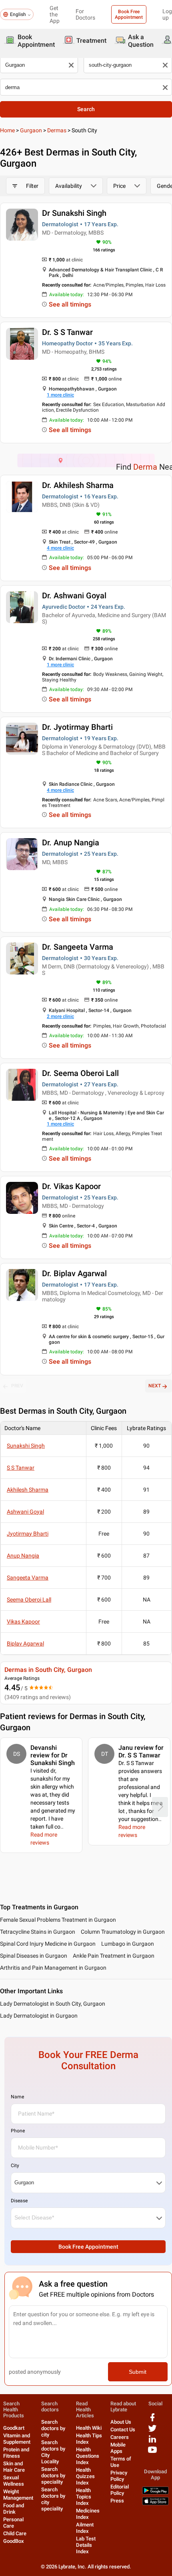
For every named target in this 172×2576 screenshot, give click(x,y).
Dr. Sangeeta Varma (78, 947)
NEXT (155, 1386)
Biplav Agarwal (25, 1644)
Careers (120, 2437)
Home (7, 130)
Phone (18, 2131)
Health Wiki (89, 2428)
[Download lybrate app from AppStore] (155, 2503)
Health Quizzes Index (85, 2476)
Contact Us (123, 2430)
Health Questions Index (88, 2456)
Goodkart (14, 2428)
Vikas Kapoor (23, 1622)
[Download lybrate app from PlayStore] (155, 2493)
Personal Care (13, 2523)
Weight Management (18, 2495)
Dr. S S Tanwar (67, 332)
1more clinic (60, 395)
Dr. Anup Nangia (71, 843)
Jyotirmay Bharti (28, 1534)
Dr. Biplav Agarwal (74, 1273)
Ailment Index (85, 2528)
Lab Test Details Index (86, 2545)
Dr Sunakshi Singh (74, 213)
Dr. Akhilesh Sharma (78, 485)
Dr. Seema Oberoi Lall (80, 1073)
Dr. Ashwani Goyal (74, 596)
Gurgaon (31, 130)
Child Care (15, 2533)
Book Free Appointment (129, 14)
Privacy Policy (119, 2476)
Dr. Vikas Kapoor (71, 1186)
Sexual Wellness (14, 2481)
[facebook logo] (152, 2420)
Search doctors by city (53, 2428)
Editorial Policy (120, 2490)
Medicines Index (88, 2514)
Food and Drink (14, 2509)
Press (117, 2501)
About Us (121, 2422)
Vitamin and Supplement (17, 2439)
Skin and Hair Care (14, 2467)
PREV (17, 1386)
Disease (19, 2201)
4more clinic (60, 548)
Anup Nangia (23, 1556)
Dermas (57, 130)
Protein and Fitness (16, 2453)
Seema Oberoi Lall (29, 1600)
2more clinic (60, 1016)
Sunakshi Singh (26, 1446)
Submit (138, 2372)
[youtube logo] (152, 2453)
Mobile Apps (118, 2448)
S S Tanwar (21, 1468)
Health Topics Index (84, 2497)
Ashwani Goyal (25, 1512)
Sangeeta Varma (28, 1578)
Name (17, 2097)
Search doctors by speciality (53, 2475)
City (15, 2166)
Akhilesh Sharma (28, 1490)
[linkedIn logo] (152, 2442)
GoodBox (14, 2541)
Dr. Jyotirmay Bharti (77, 727)
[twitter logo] (152, 2431)
